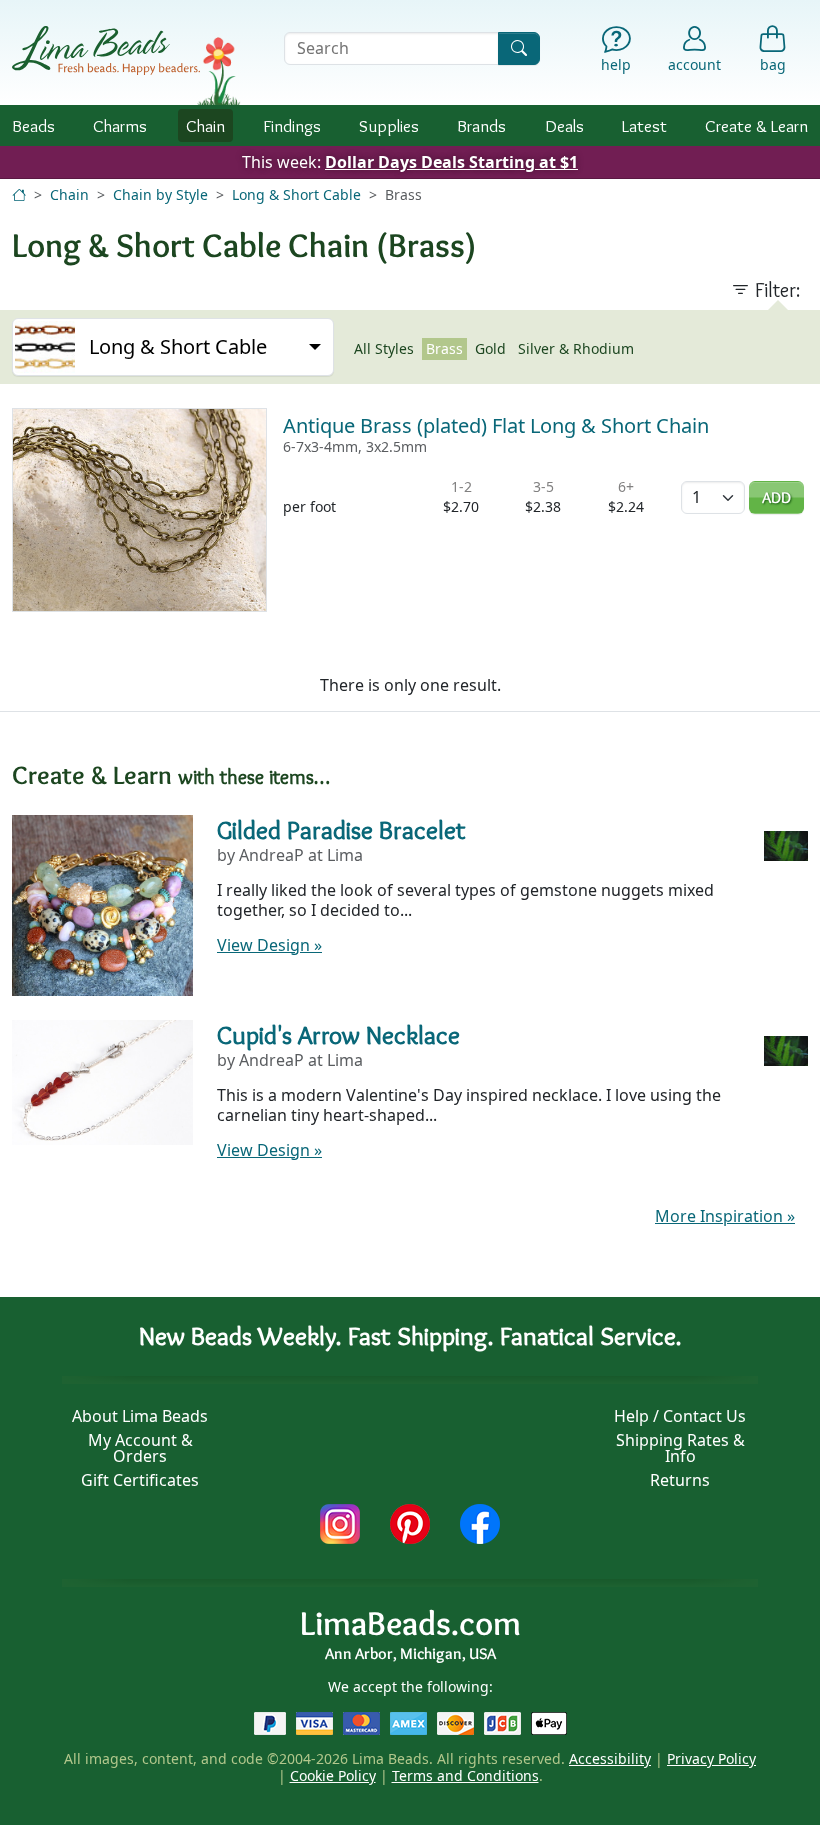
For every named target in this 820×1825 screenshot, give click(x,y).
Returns (680, 1480)
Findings (292, 125)
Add (776, 497)
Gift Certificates (140, 1480)
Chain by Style (160, 194)
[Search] (519, 48)
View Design (269, 945)
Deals (564, 125)
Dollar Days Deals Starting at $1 (451, 162)
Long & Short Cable (296, 194)
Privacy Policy (711, 1758)
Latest (644, 125)
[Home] (19, 194)
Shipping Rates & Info (680, 1448)
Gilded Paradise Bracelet (341, 830)
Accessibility (610, 1758)
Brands (481, 125)
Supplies (389, 125)
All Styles (384, 348)
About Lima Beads (140, 1416)
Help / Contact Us (680, 1416)
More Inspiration (725, 1216)
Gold (490, 348)
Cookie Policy (333, 1775)
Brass (444, 348)
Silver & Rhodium (576, 348)
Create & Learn (756, 125)
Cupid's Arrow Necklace (338, 1035)
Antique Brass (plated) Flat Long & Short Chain (496, 425)
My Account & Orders (140, 1448)
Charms (120, 125)
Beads (33, 125)
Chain (205, 125)
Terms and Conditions (465, 1775)
